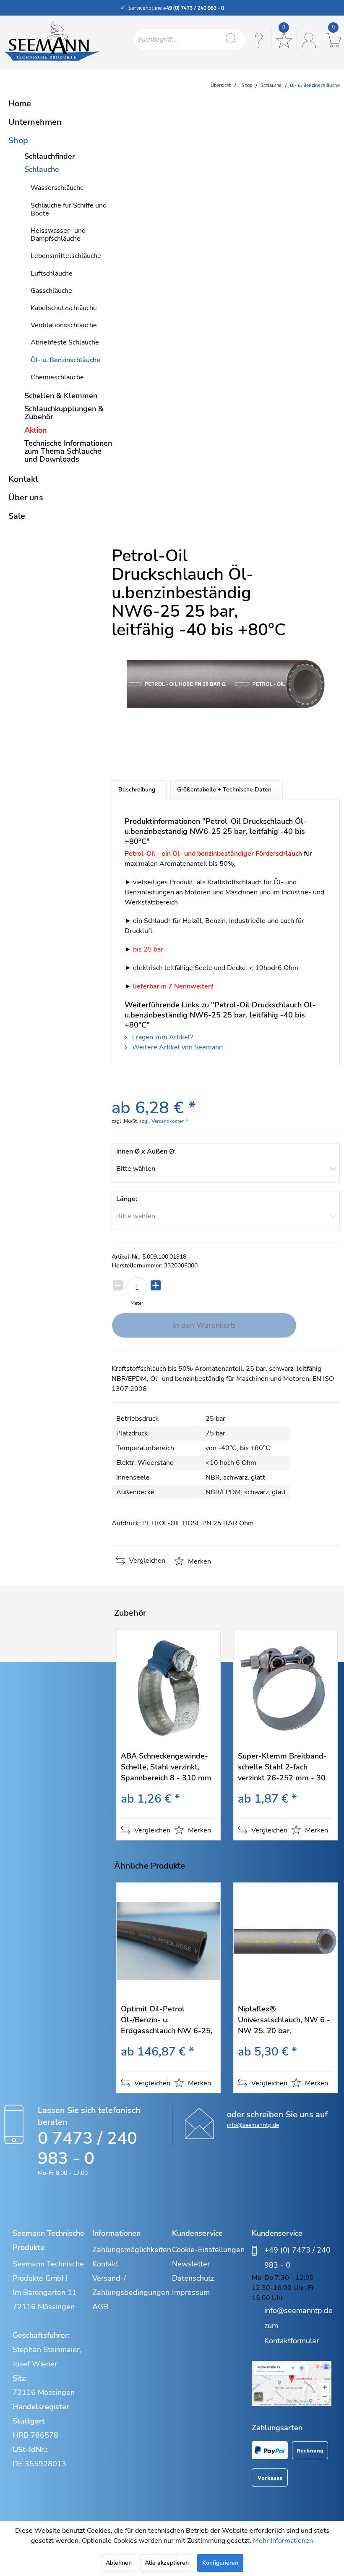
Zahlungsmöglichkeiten (130, 2250)
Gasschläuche (51, 291)
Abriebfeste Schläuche (65, 342)
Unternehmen (35, 122)
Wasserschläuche (57, 188)
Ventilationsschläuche (64, 325)
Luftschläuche (52, 273)
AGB (100, 2307)
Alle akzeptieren (167, 2563)
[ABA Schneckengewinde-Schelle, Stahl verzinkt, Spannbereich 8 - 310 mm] (168, 1688)
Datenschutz (193, 2278)
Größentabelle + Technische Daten (224, 790)
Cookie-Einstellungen (208, 2250)
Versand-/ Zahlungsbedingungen (130, 2285)
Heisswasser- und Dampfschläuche (58, 235)
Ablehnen (119, 2563)
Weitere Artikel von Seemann (177, 1047)
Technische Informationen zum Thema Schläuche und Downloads (68, 451)
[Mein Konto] (308, 39)
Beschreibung (137, 790)
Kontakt (23, 479)
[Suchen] (231, 39)
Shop (18, 141)
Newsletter (191, 2264)
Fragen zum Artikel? (162, 1037)
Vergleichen (146, 1561)
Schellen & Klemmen (61, 396)
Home (20, 104)
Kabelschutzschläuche (64, 308)
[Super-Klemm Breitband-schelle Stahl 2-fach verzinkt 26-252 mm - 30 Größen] (285, 1688)
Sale (17, 516)
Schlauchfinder (50, 156)
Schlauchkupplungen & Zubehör (64, 413)
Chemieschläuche (57, 377)
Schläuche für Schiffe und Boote (69, 209)
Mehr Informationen (283, 2541)
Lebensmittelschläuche (66, 256)
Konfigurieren (220, 2563)
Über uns (26, 498)
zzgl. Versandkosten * (164, 1121)
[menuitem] (189, 39)
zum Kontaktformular (292, 2333)
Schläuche (42, 169)
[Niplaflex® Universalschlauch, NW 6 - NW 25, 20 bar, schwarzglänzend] (285, 1941)
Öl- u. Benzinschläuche (65, 360)
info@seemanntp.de (253, 2125)
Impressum (191, 2292)
